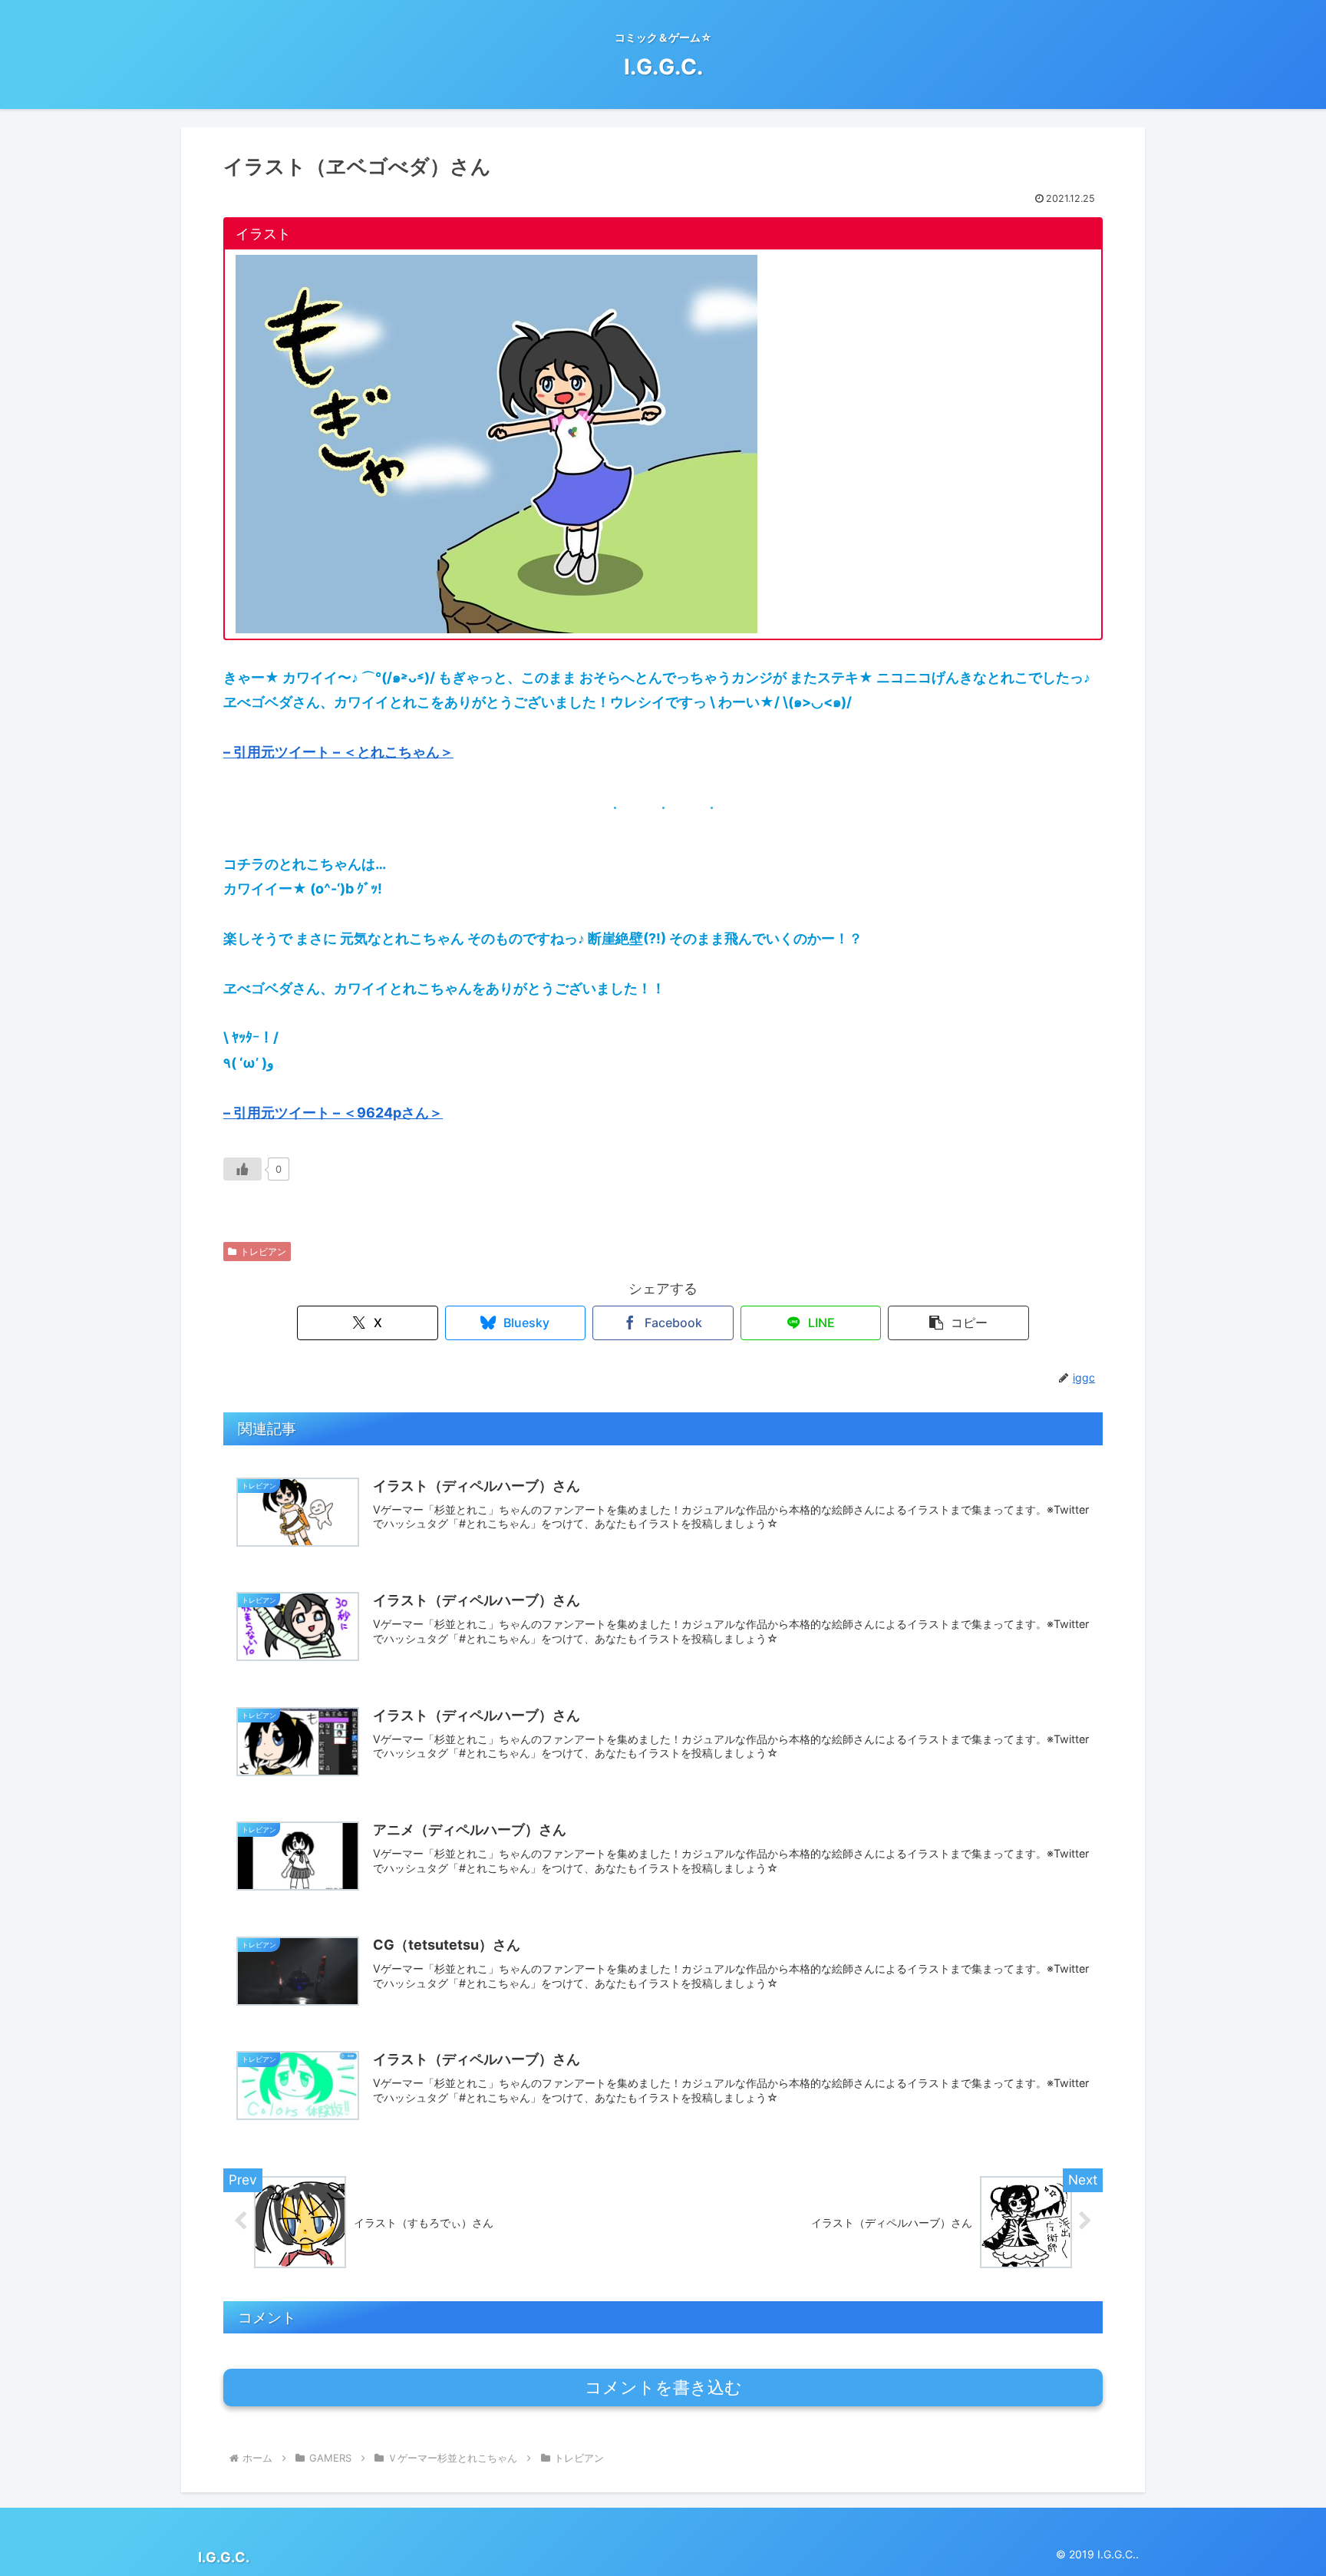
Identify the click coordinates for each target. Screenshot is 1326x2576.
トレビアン (263, 1252)
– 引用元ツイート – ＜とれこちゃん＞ (338, 752)
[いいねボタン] (242, 1169)
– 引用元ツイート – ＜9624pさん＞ (333, 1113)
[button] (958, 1323)
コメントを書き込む (663, 2388)
